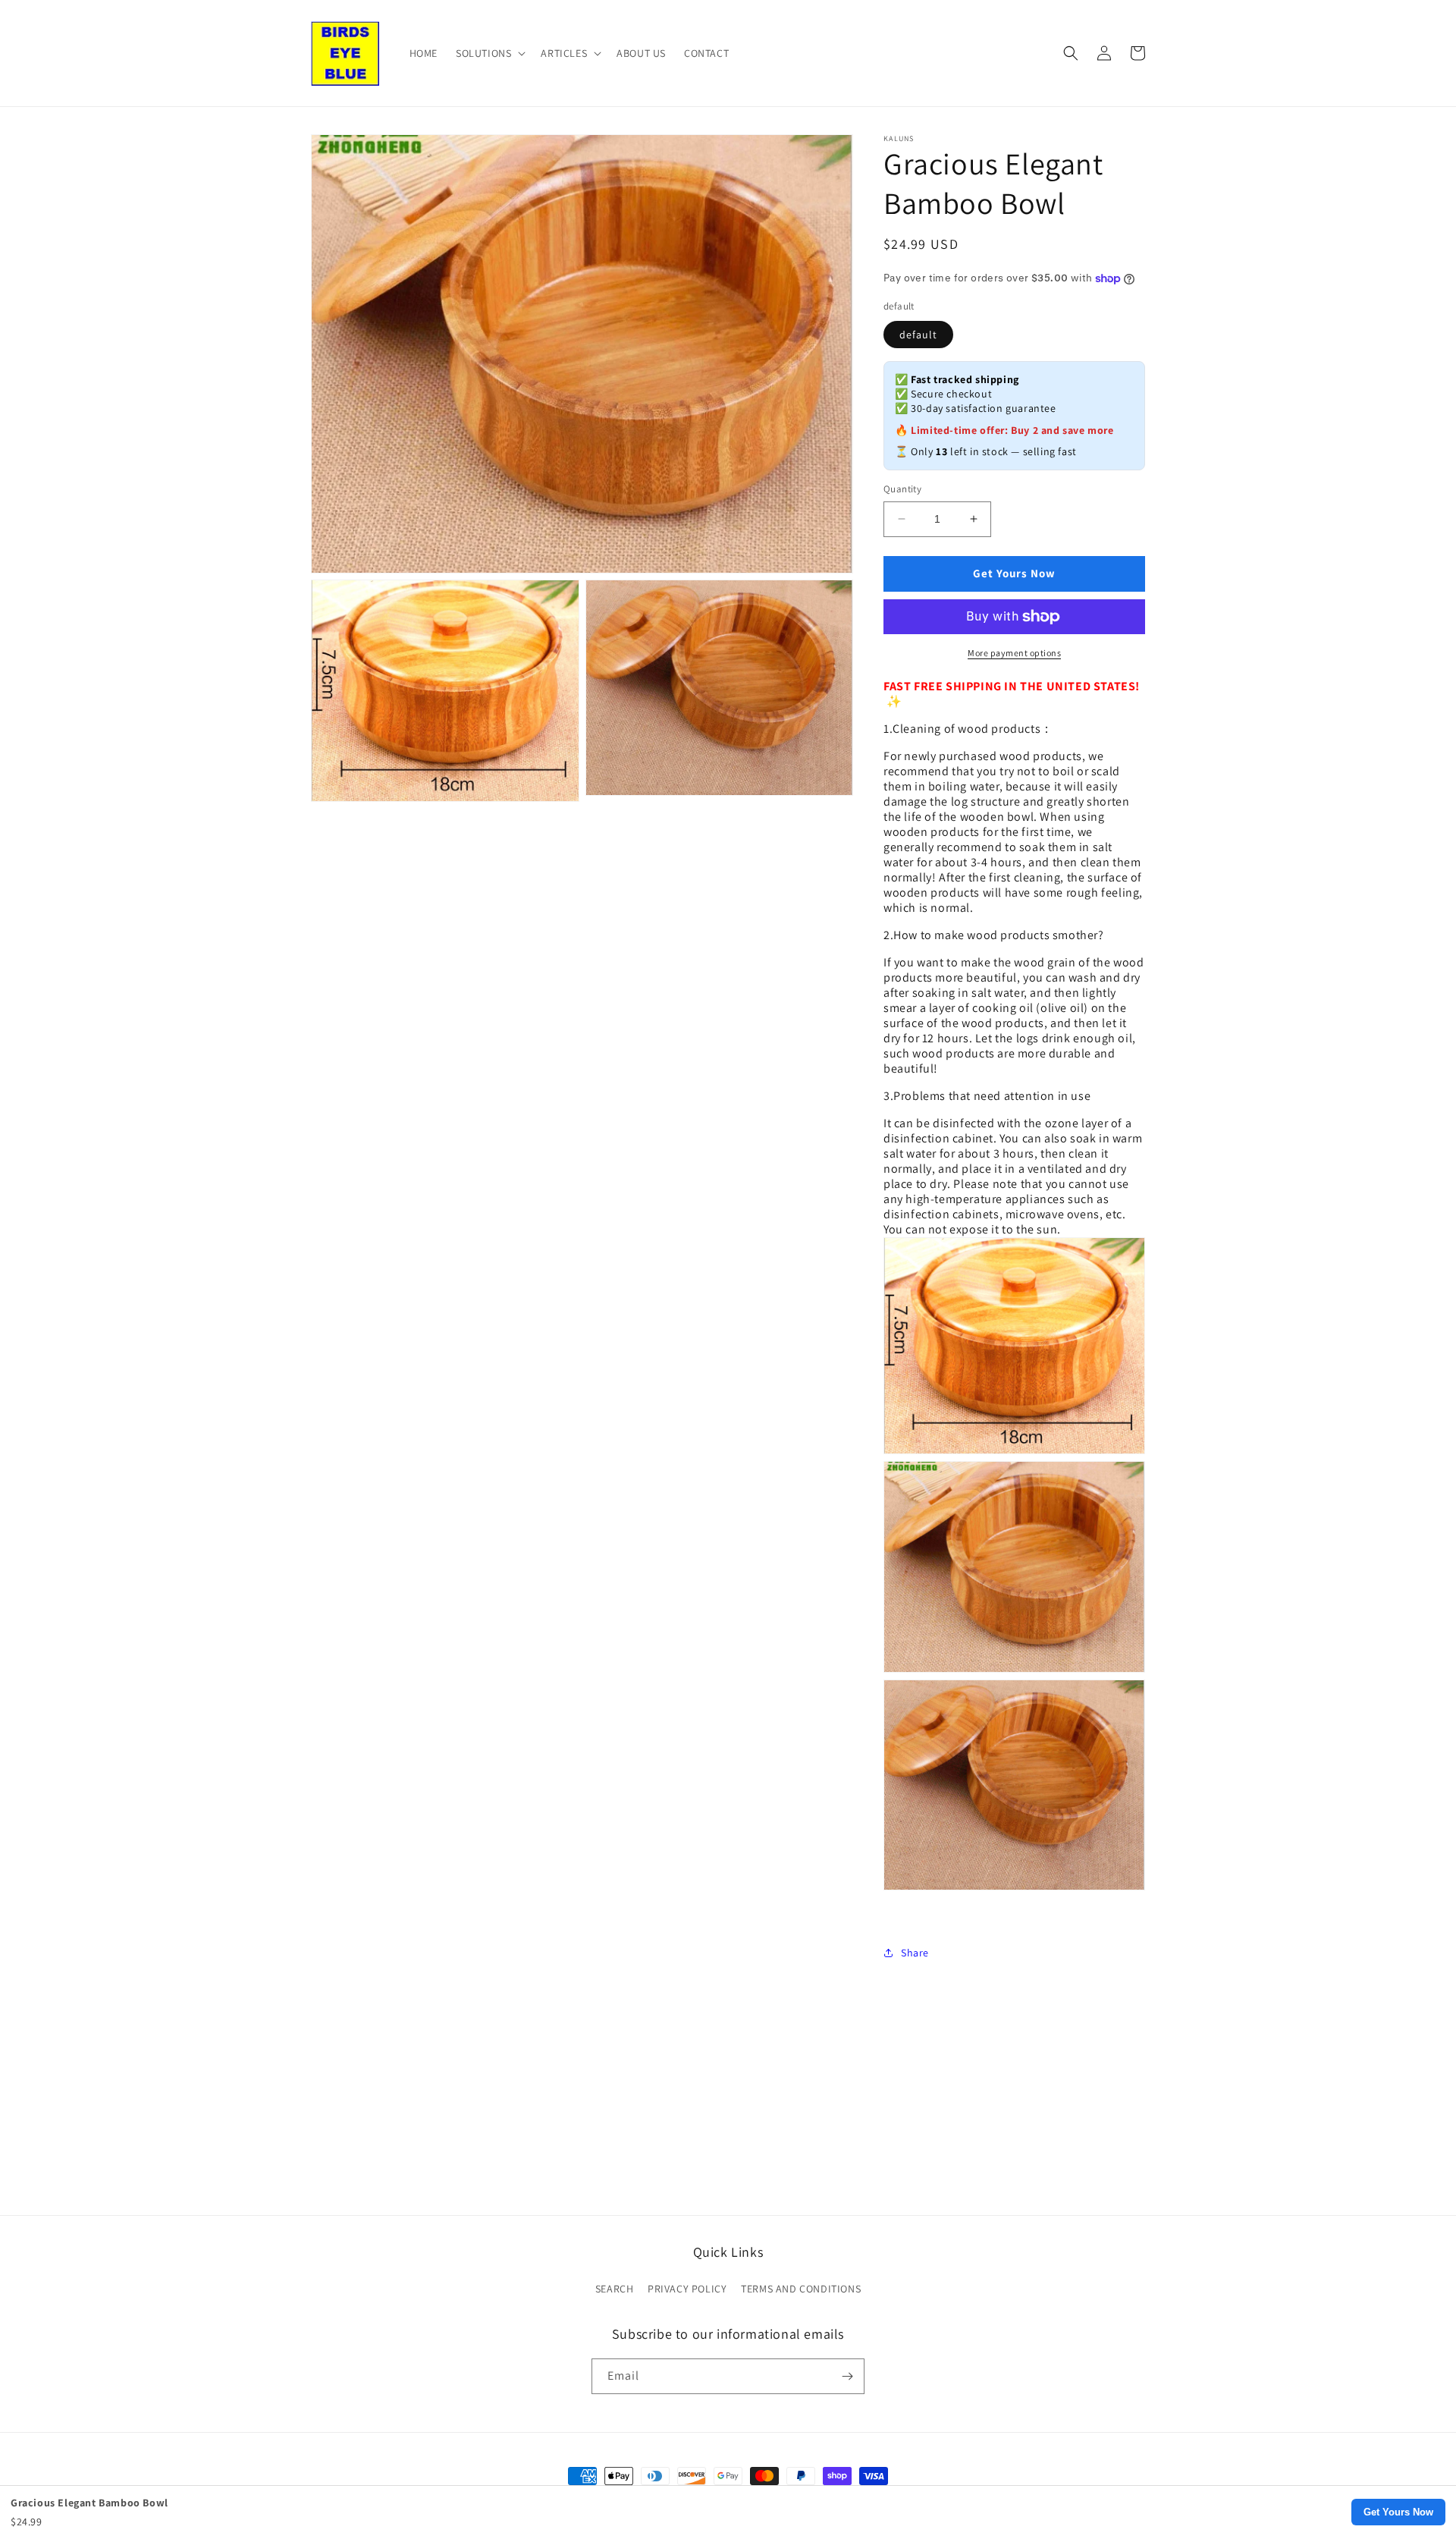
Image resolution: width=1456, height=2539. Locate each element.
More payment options (1014, 653)
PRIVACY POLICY (687, 2289)
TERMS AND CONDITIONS (801, 2289)
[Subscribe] (847, 2376)
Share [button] (915, 1953)
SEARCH (615, 2289)
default (918, 335)
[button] (489, 53)
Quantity (902, 489)
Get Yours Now (1398, 2512)
